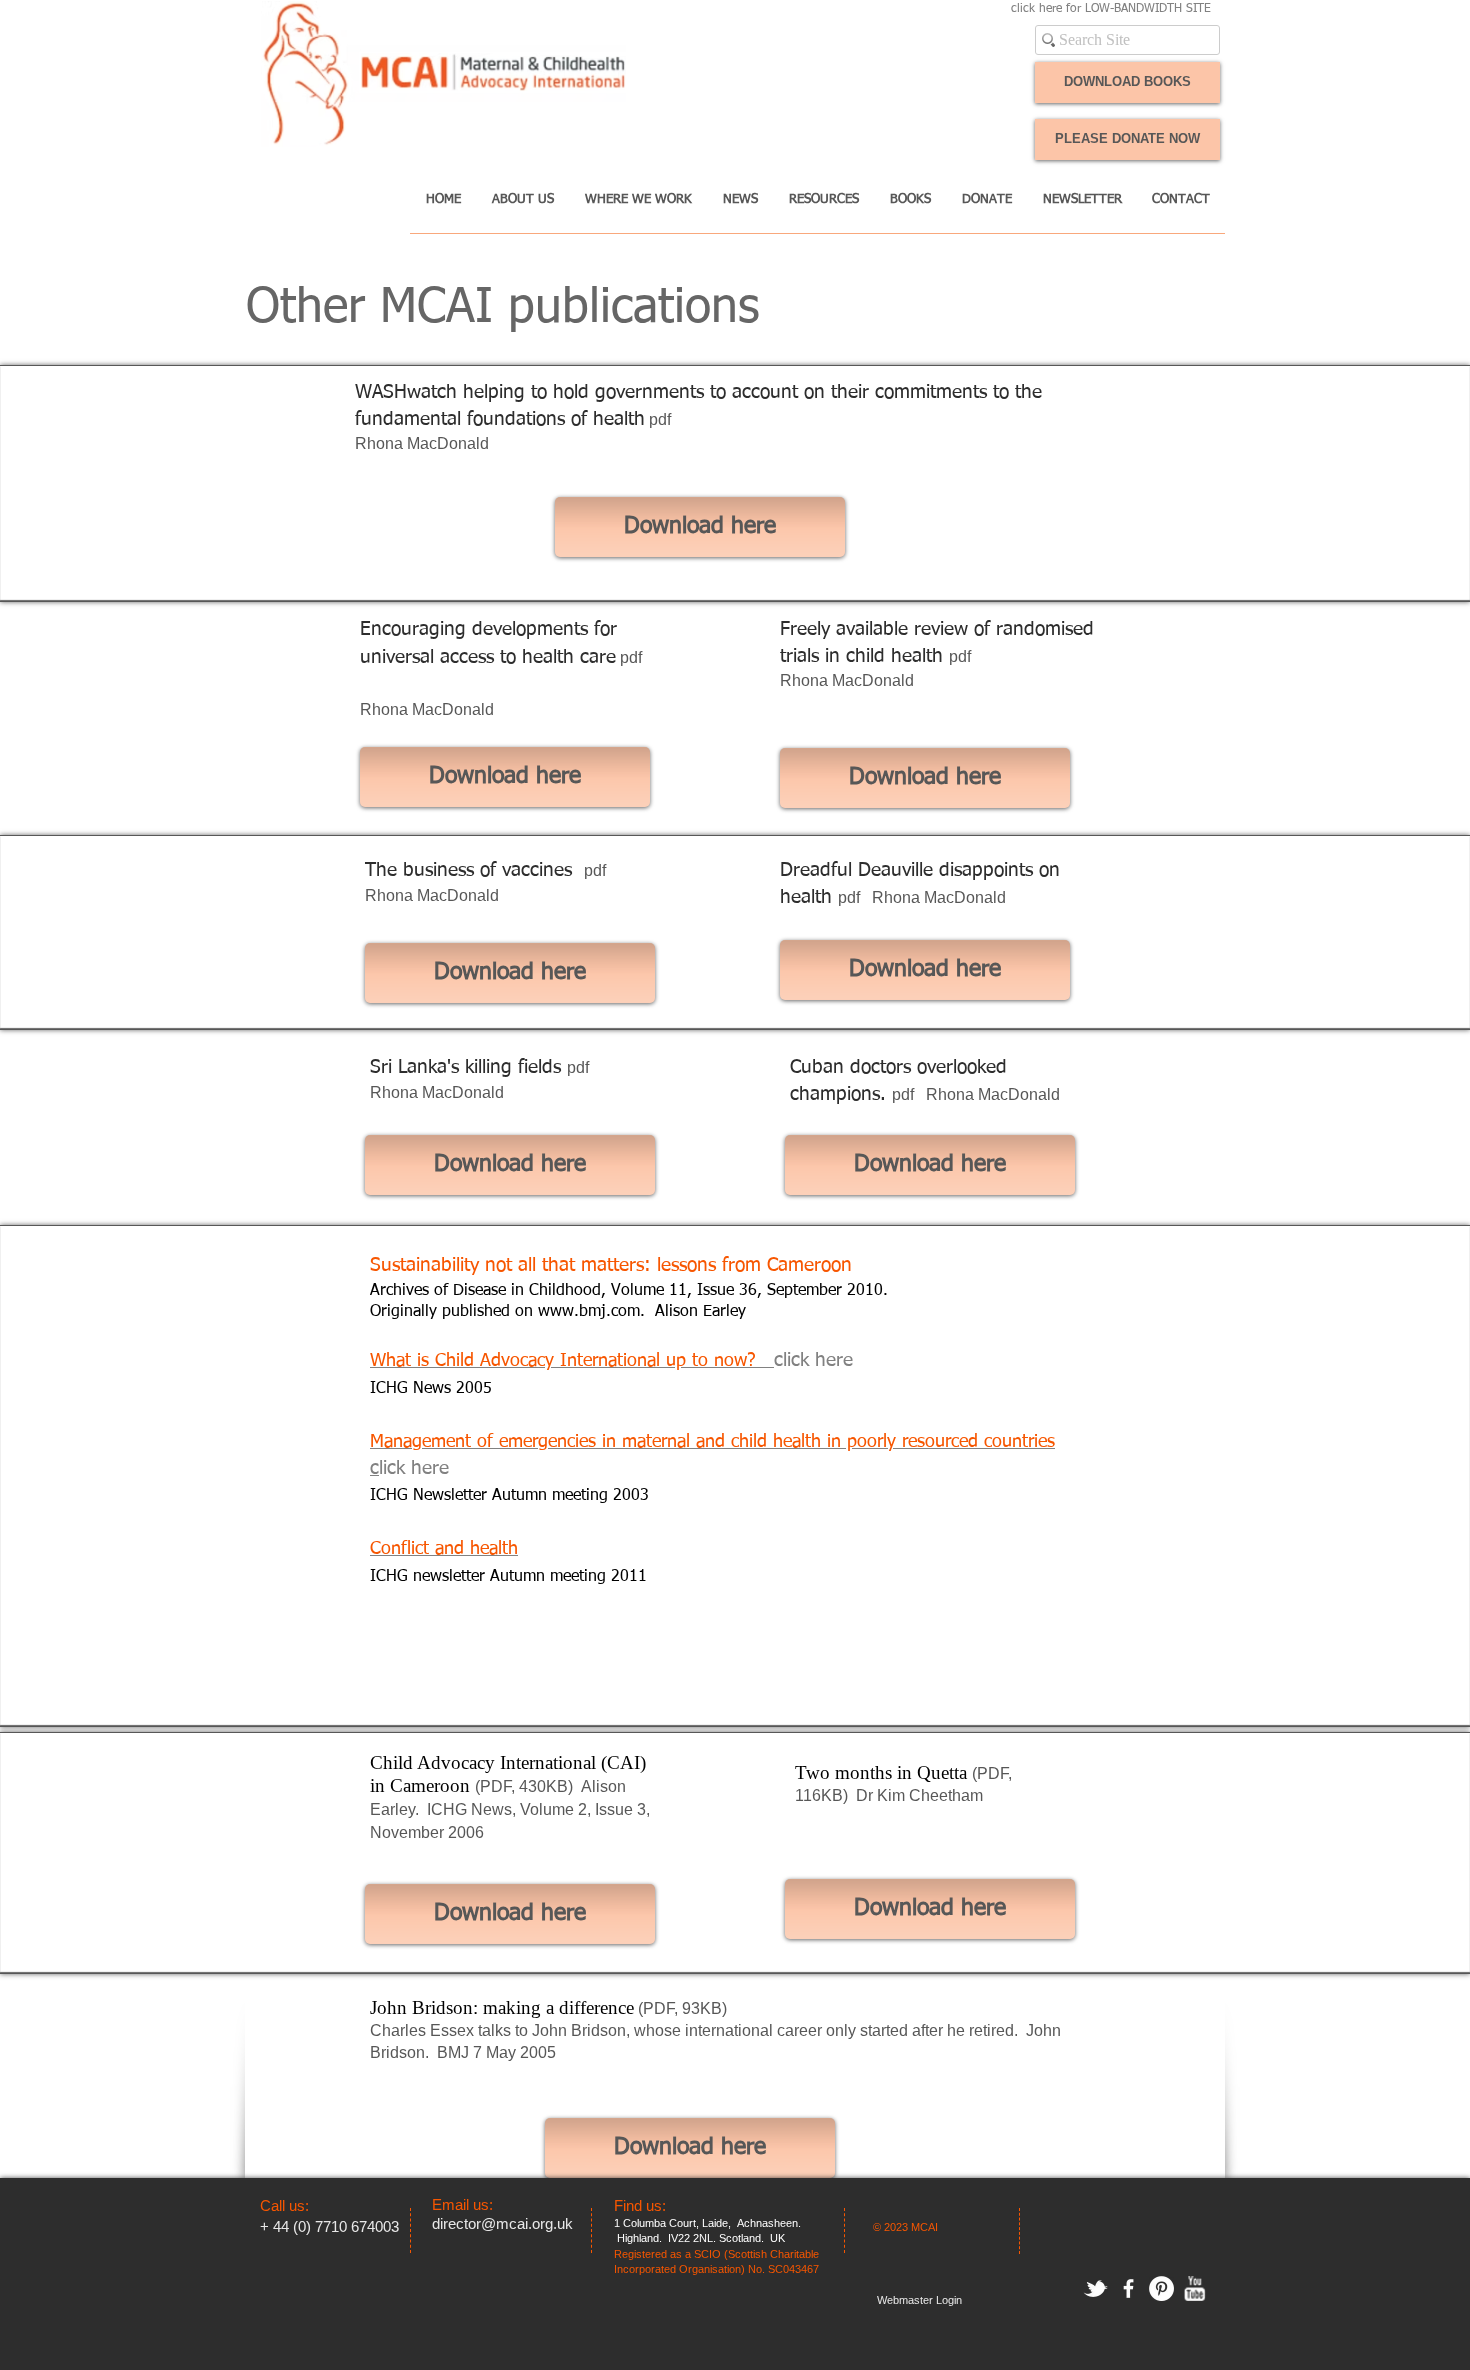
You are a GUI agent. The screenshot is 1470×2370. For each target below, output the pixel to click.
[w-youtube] (1194, 2288)
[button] (522, 206)
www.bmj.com (589, 1312)
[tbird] (1095, 2288)
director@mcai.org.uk (502, 2223)
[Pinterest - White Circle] (1161, 2288)
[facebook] (1128, 2288)
